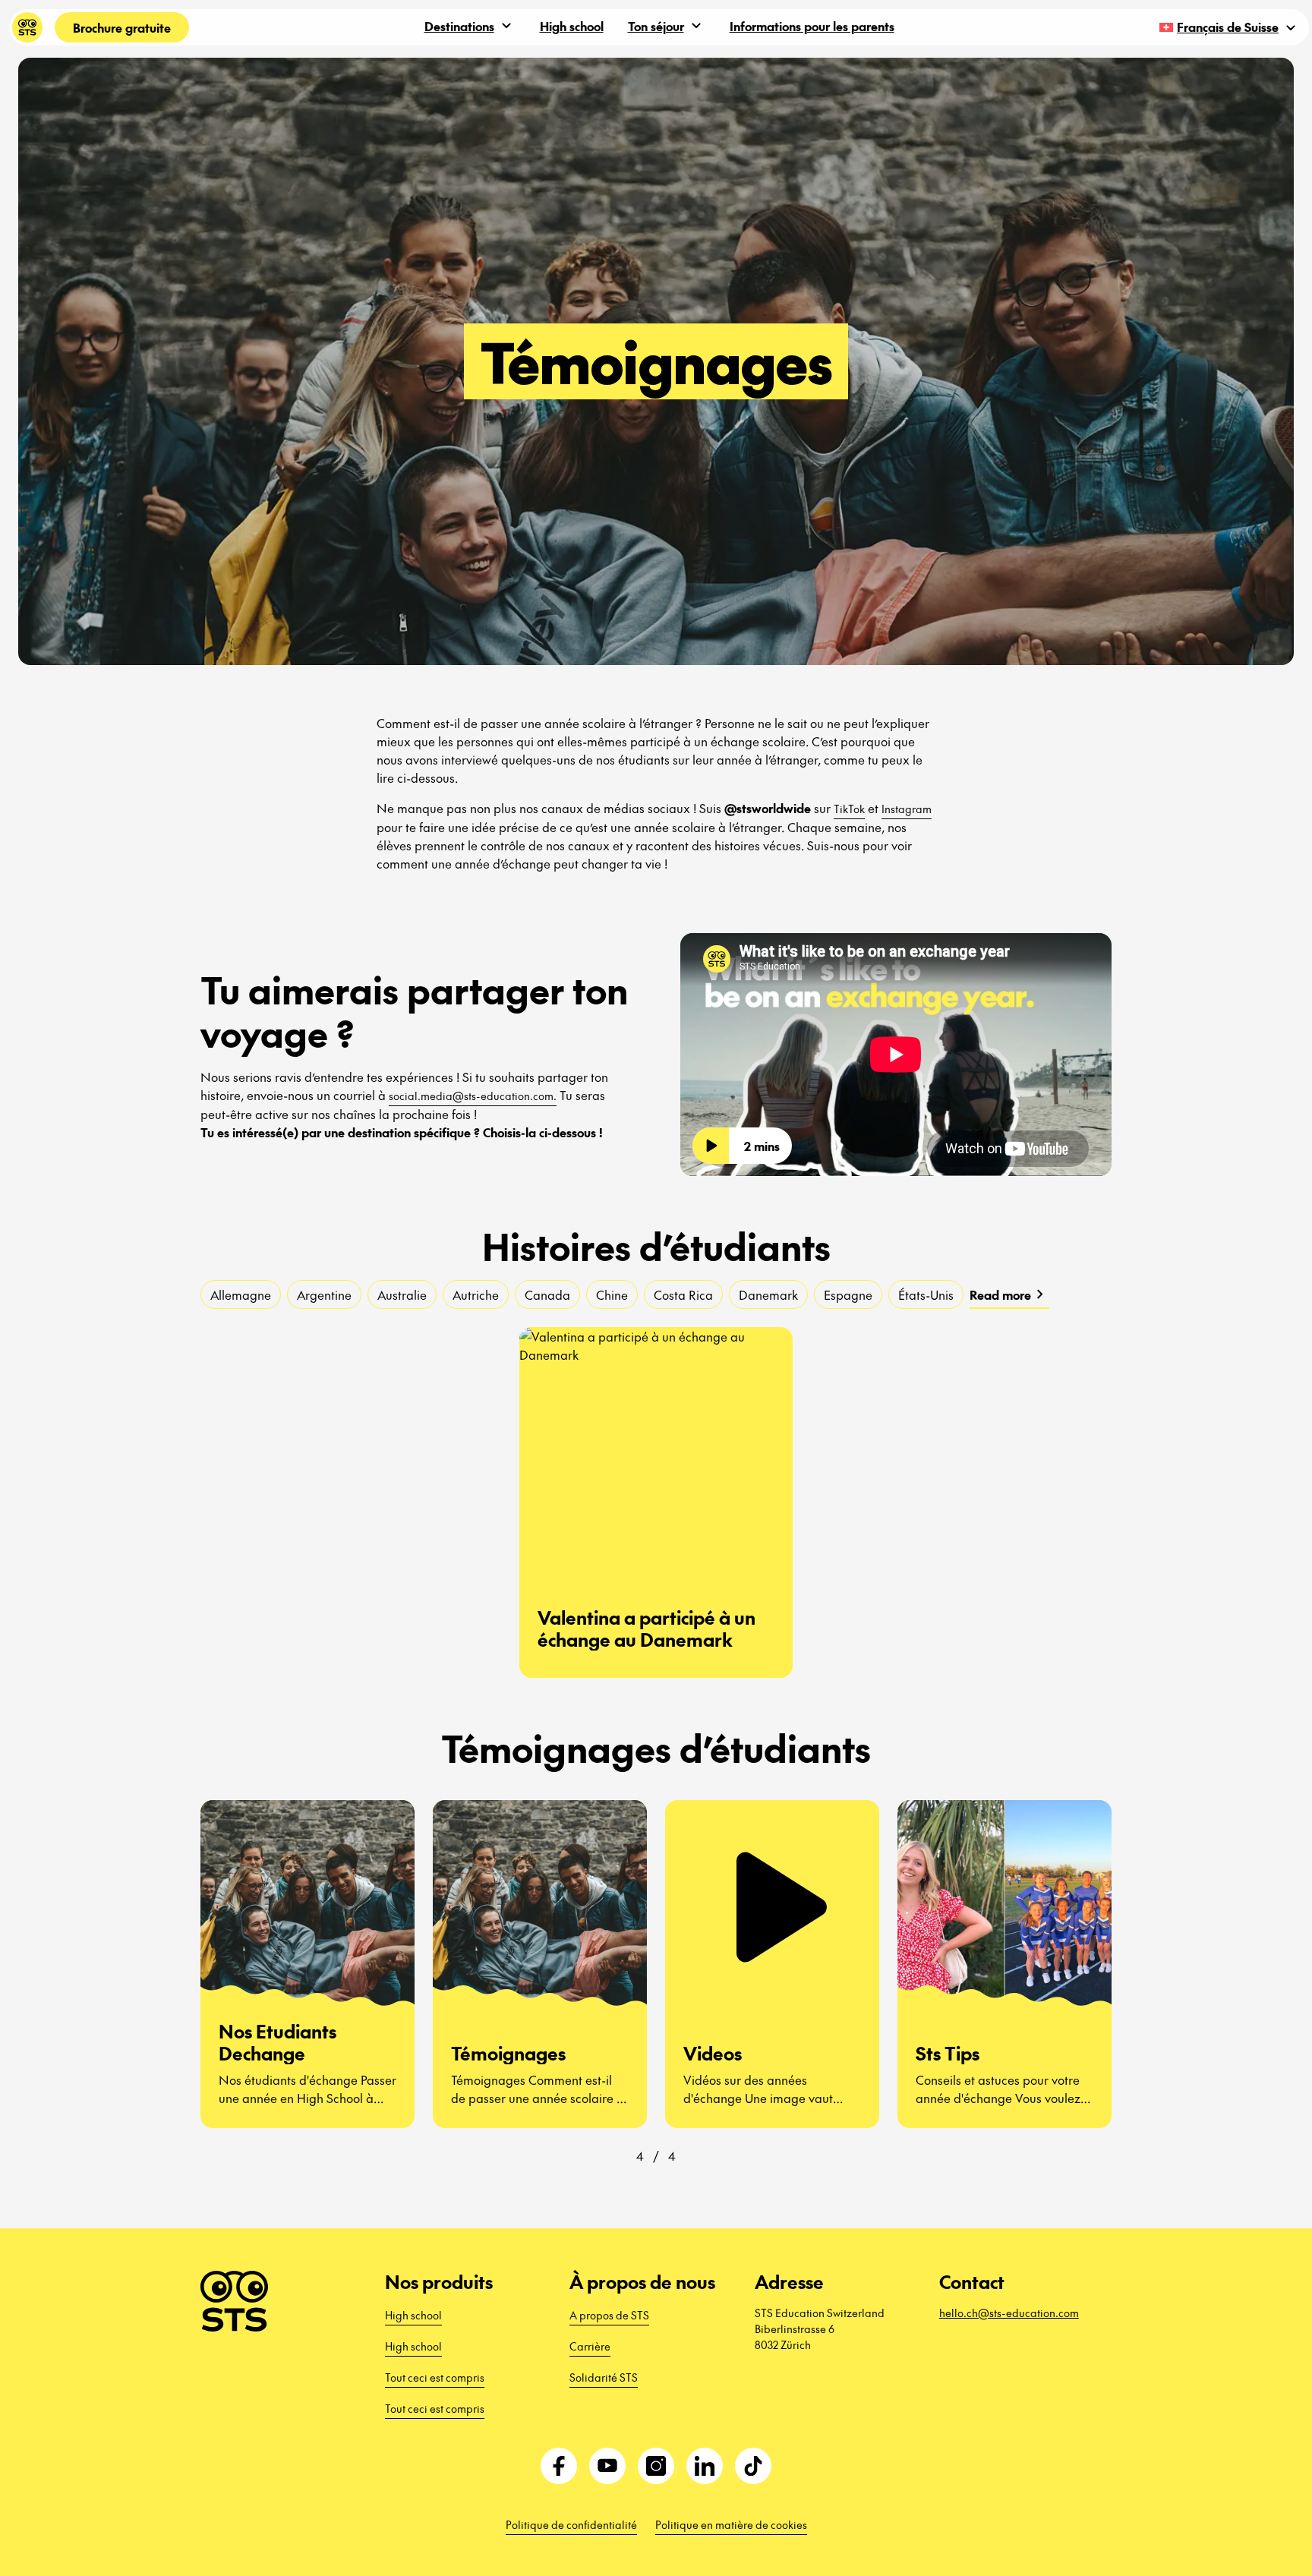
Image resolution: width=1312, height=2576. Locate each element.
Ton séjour (656, 26)
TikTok (849, 809)
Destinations (459, 26)
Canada (547, 1294)
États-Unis (926, 1294)
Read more (1009, 1294)
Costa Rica (683, 1294)
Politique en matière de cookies (731, 2524)
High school (572, 26)
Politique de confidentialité (571, 2524)
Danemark (768, 1294)
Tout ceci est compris (435, 2377)
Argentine (324, 1294)
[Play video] (711, 1146)
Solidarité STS (604, 2377)
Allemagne (241, 1294)
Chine (612, 1294)
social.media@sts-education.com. (473, 1096)
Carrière (590, 2346)
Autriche (476, 1294)
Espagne (848, 1294)
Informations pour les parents (812, 26)
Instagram (907, 809)
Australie (402, 1294)
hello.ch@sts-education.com (1009, 2313)
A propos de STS (609, 2315)
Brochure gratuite (122, 27)
